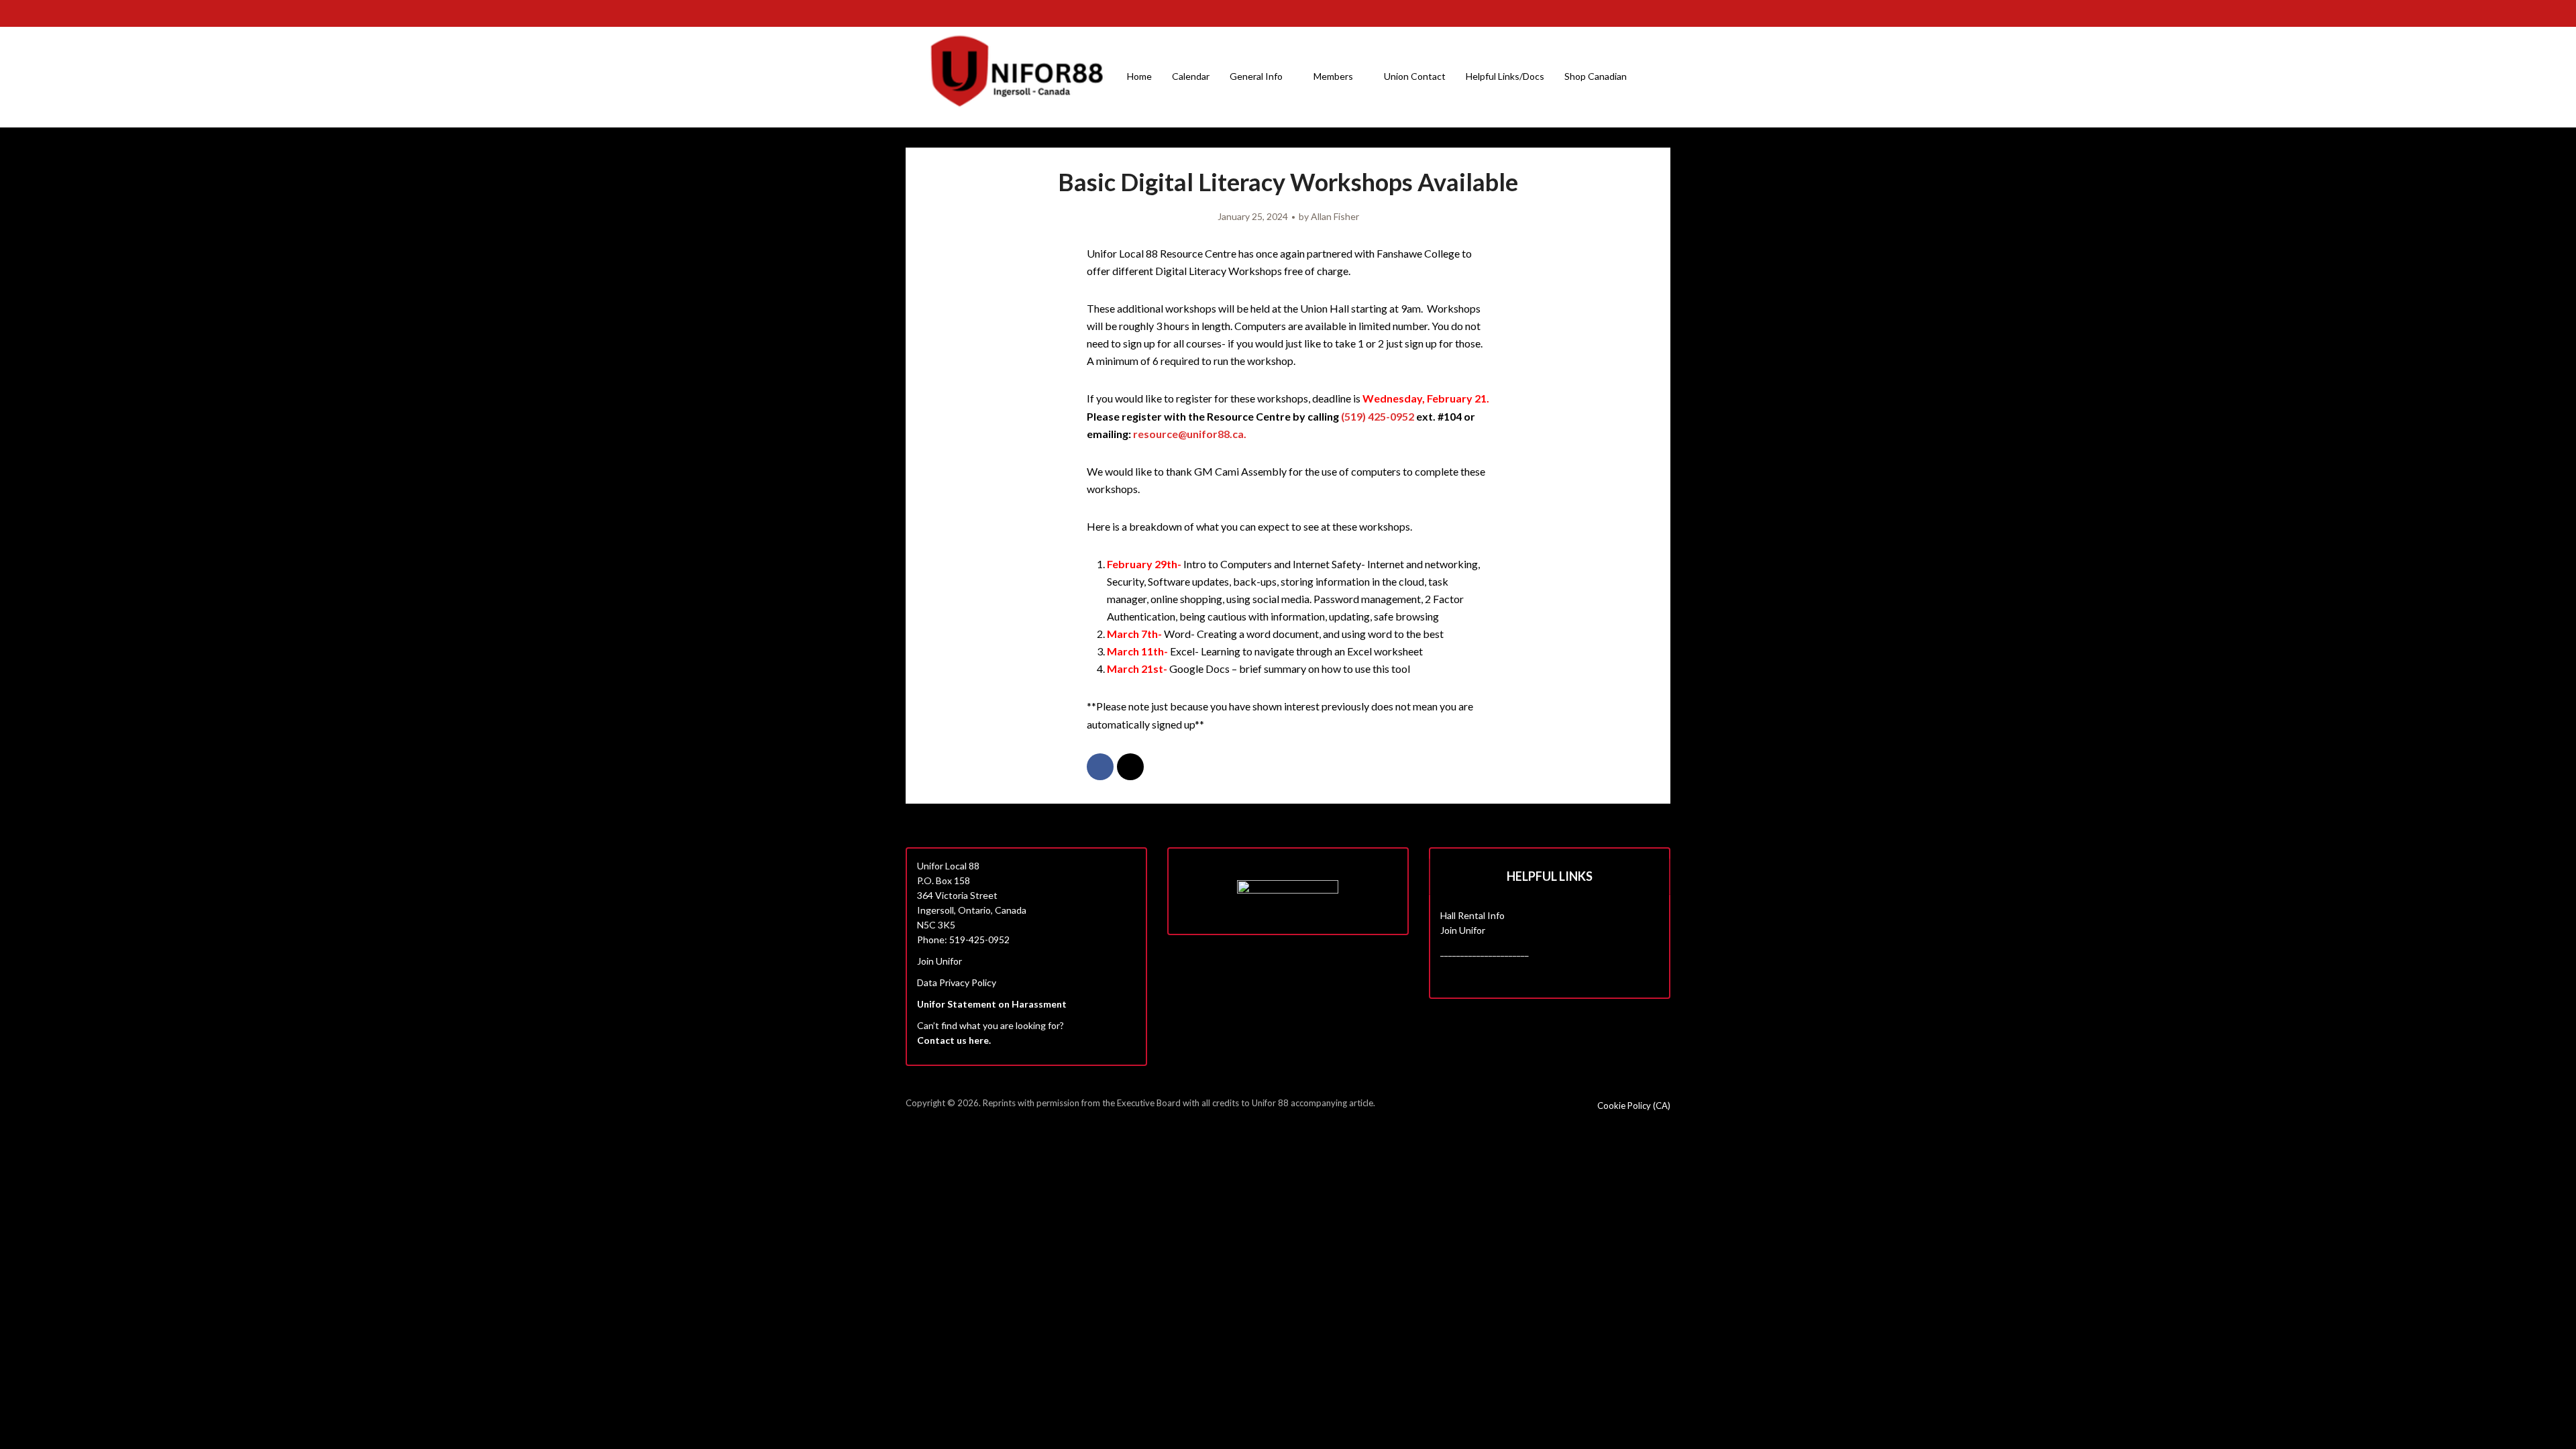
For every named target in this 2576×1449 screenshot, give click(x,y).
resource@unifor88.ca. (1190, 434)
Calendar (1191, 76)
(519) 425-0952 (1378, 416)
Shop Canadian (1596, 76)
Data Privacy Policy (957, 982)
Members (1333, 76)
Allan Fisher (1335, 216)
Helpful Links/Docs (1505, 76)
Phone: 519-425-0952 (963, 940)
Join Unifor (940, 961)
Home (1139, 76)
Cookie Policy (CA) (1634, 1106)
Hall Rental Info (1472, 915)
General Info (1256, 76)
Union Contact (1415, 76)
